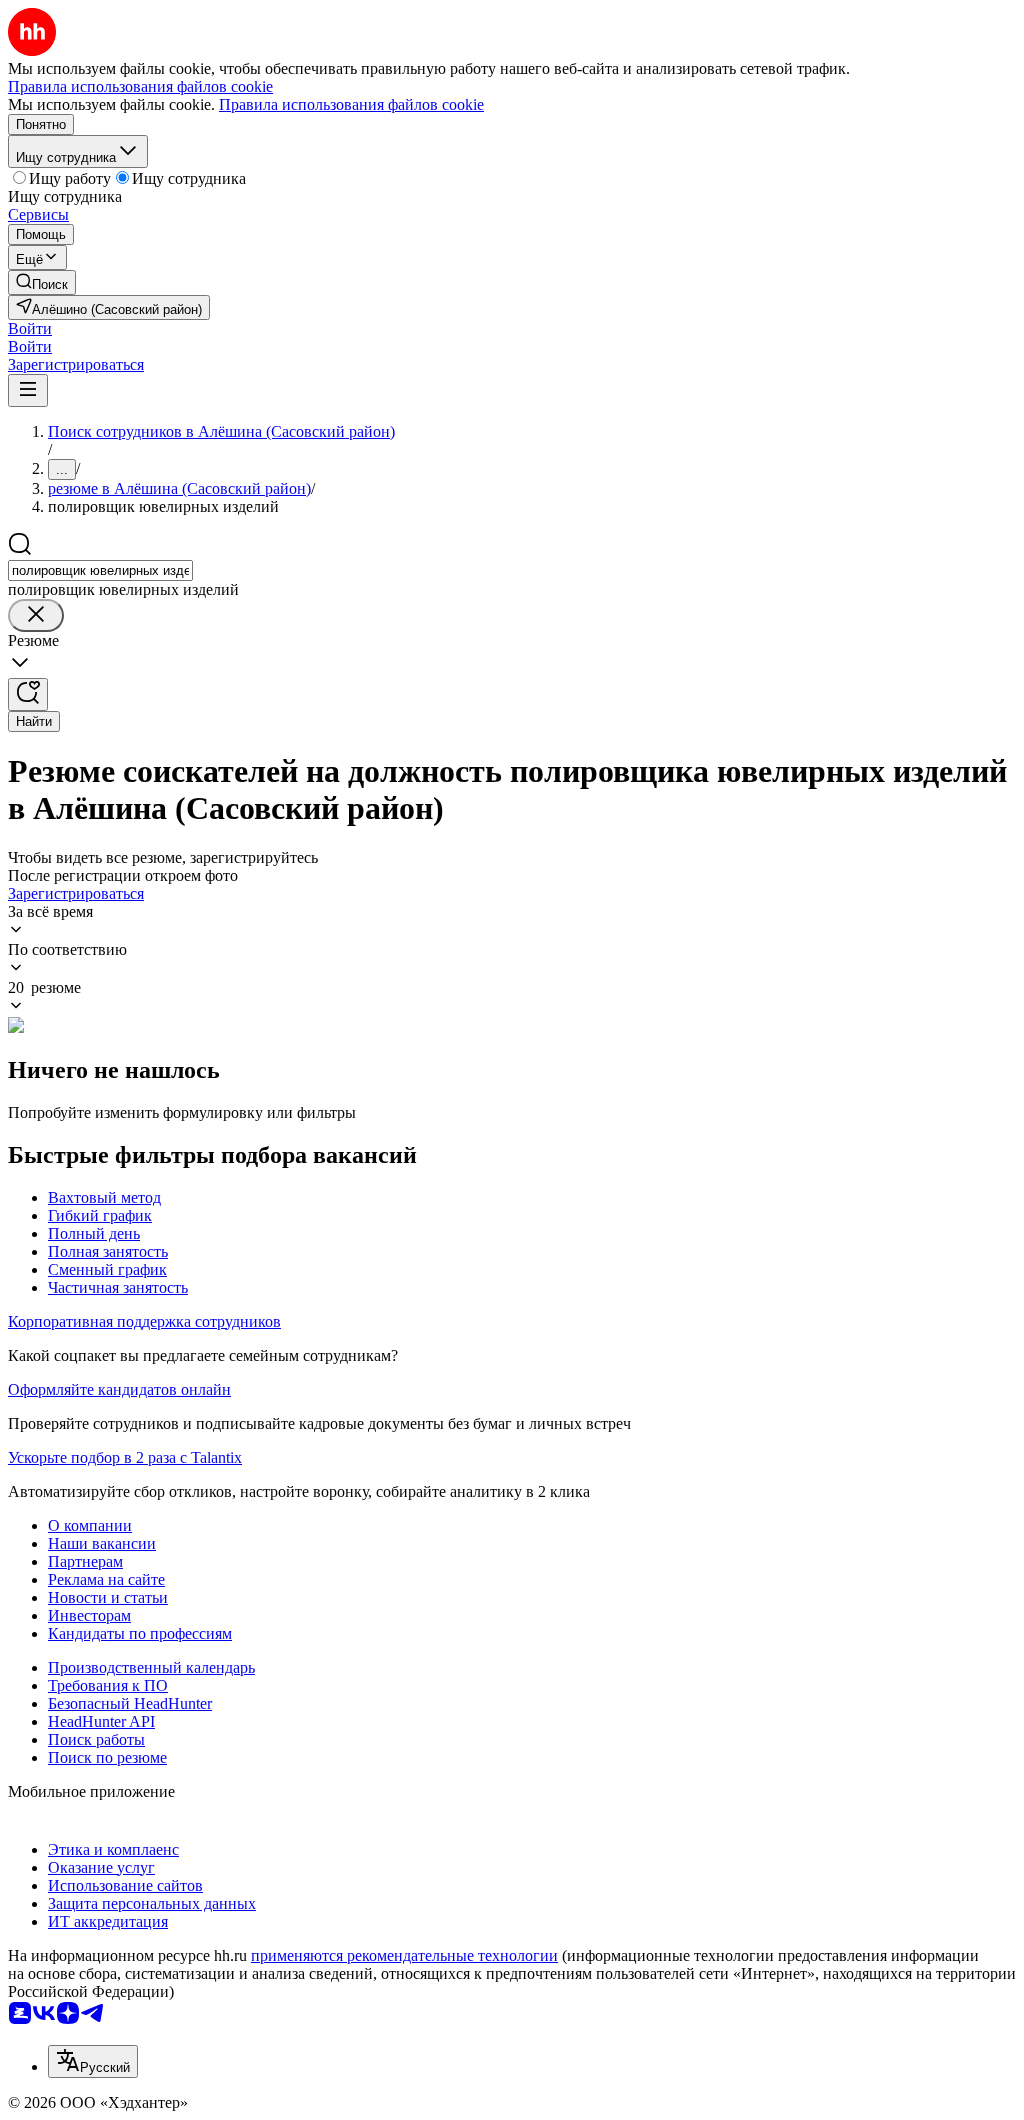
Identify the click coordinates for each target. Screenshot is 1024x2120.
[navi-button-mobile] (28, 390)
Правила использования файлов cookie (351, 104)
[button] (30, 328)
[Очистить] (36, 615)
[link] (42, 282)
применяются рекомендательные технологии (404, 1955)
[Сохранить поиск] (28, 694)
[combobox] (100, 570)
